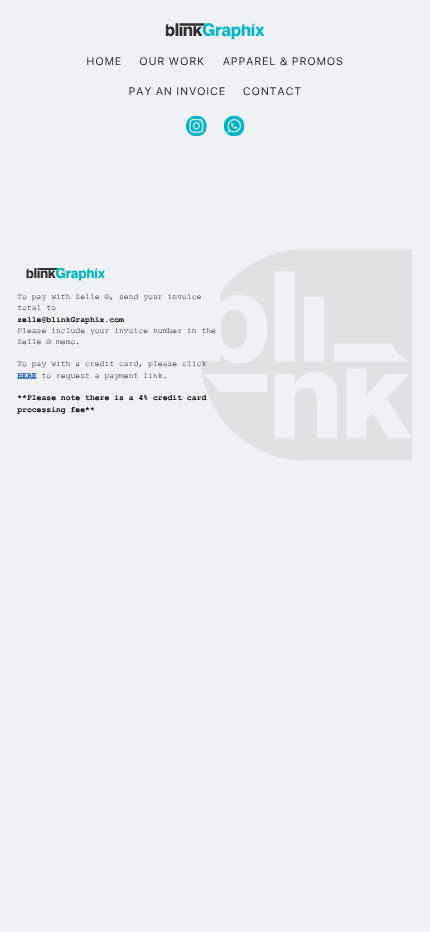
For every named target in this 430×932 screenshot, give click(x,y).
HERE (26, 377)
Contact (272, 91)
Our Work (172, 62)
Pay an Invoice (178, 91)
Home (105, 62)
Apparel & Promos (283, 62)
